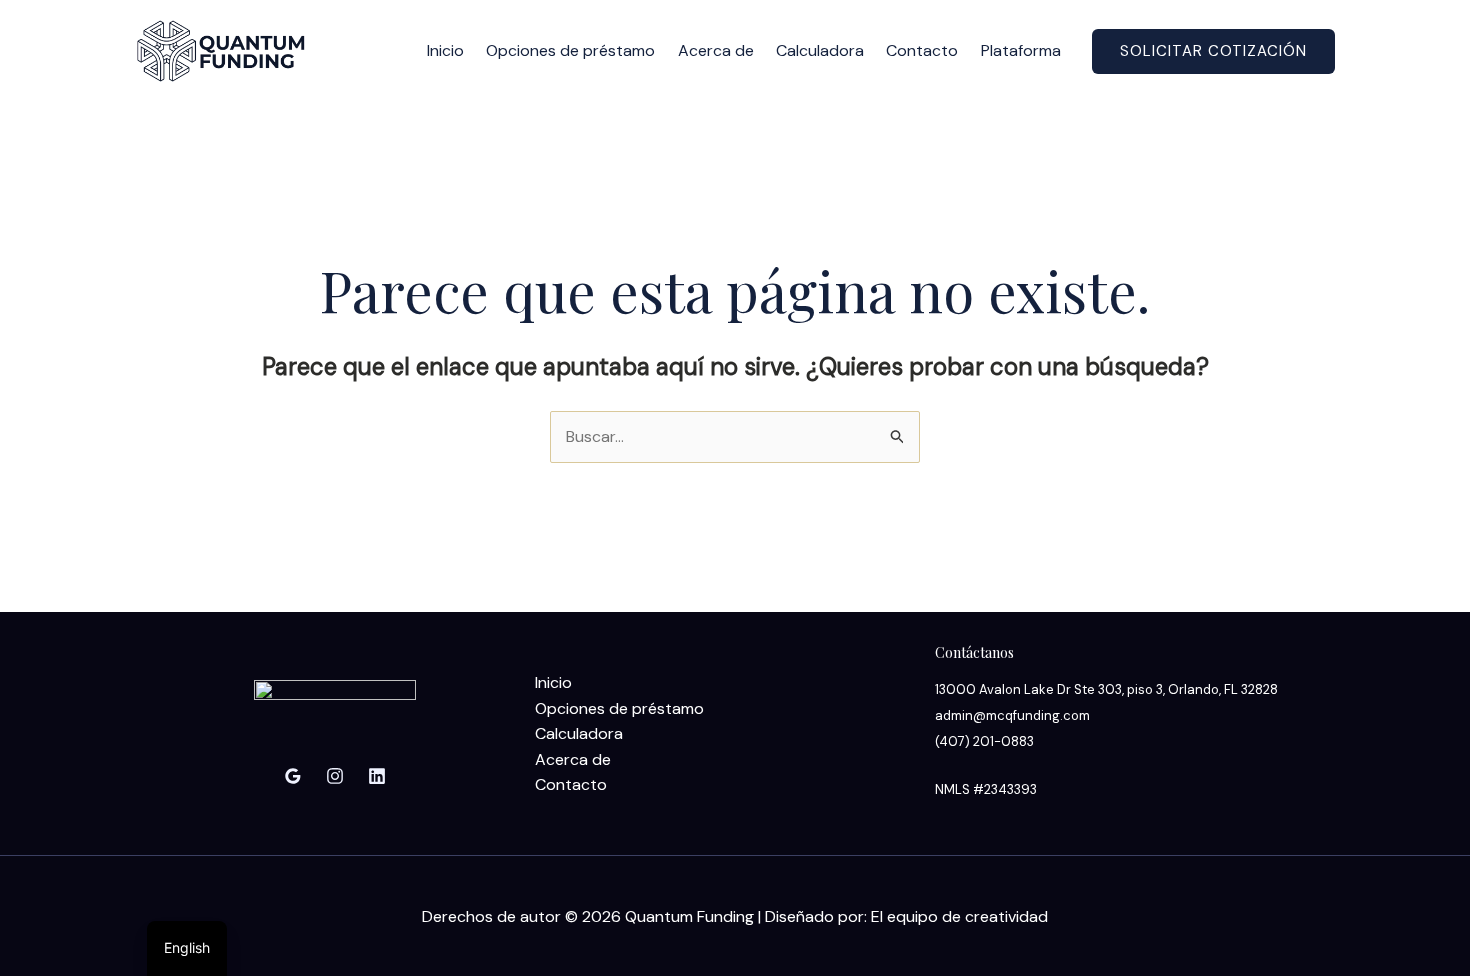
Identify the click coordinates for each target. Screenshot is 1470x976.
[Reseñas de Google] (293, 776)
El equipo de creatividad (959, 916)
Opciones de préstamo (570, 50)
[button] (1213, 51)
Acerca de (716, 50)
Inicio (445, 50)
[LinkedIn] (377, 776)
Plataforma (1021, 50)
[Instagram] (335, 776)
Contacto (922, 50)
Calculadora (820, 50)
